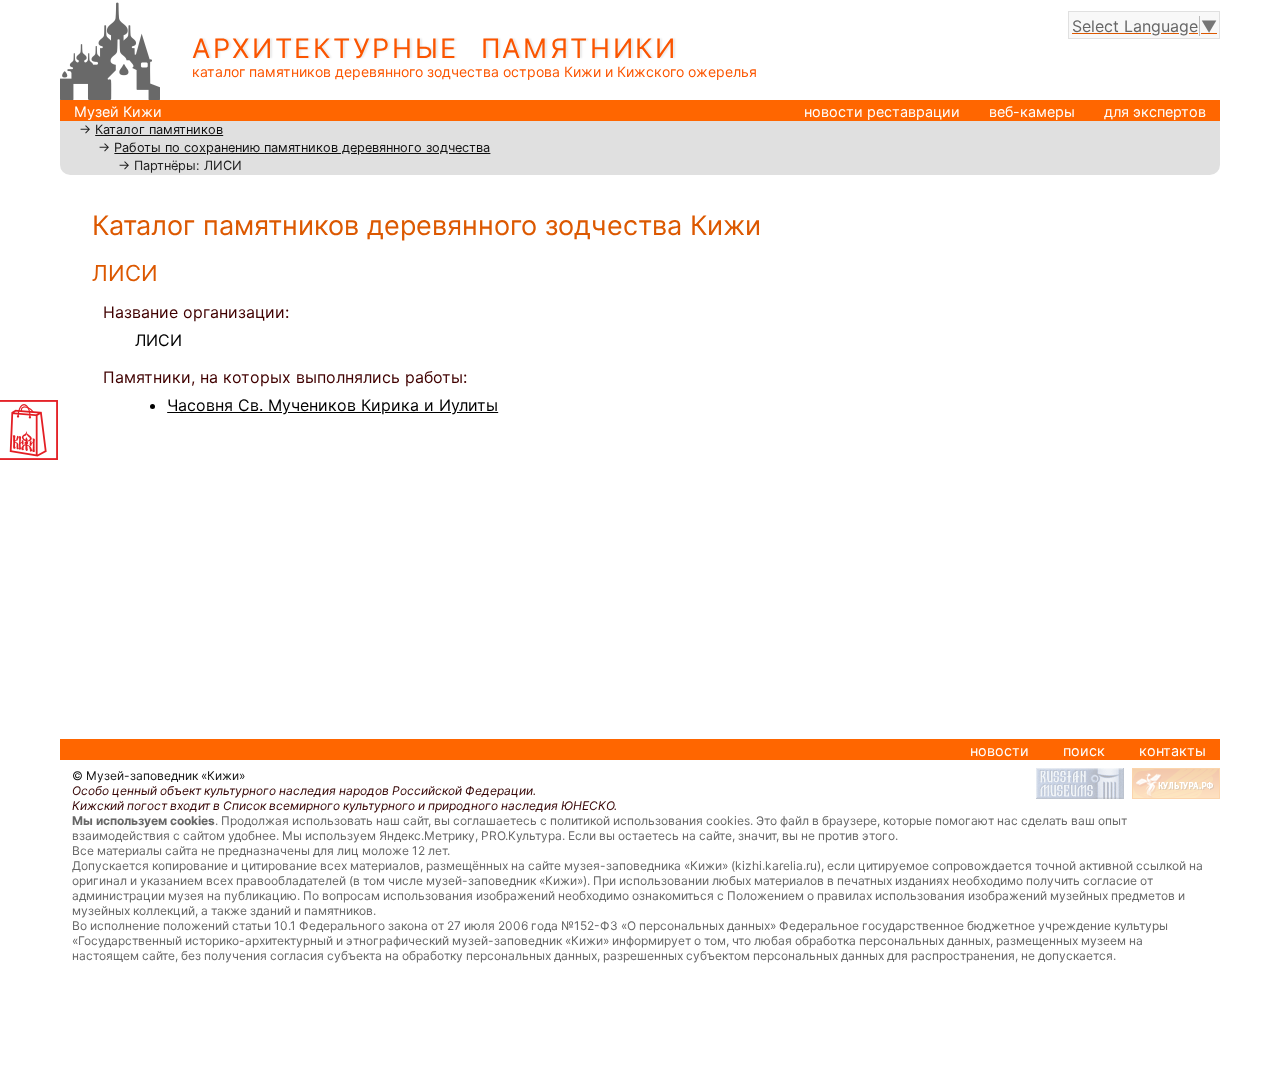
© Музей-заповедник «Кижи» (158, 775)
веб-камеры (1032, 111)
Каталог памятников (159, 129)
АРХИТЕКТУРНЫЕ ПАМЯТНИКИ (435, 48)
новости (999, 750)
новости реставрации (882, 111)
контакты (1172, 750)
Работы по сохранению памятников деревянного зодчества (302, 147)
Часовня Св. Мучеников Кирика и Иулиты (332, 405)
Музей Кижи (118, 111)
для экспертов (1155, 111)
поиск (1084, 750)
